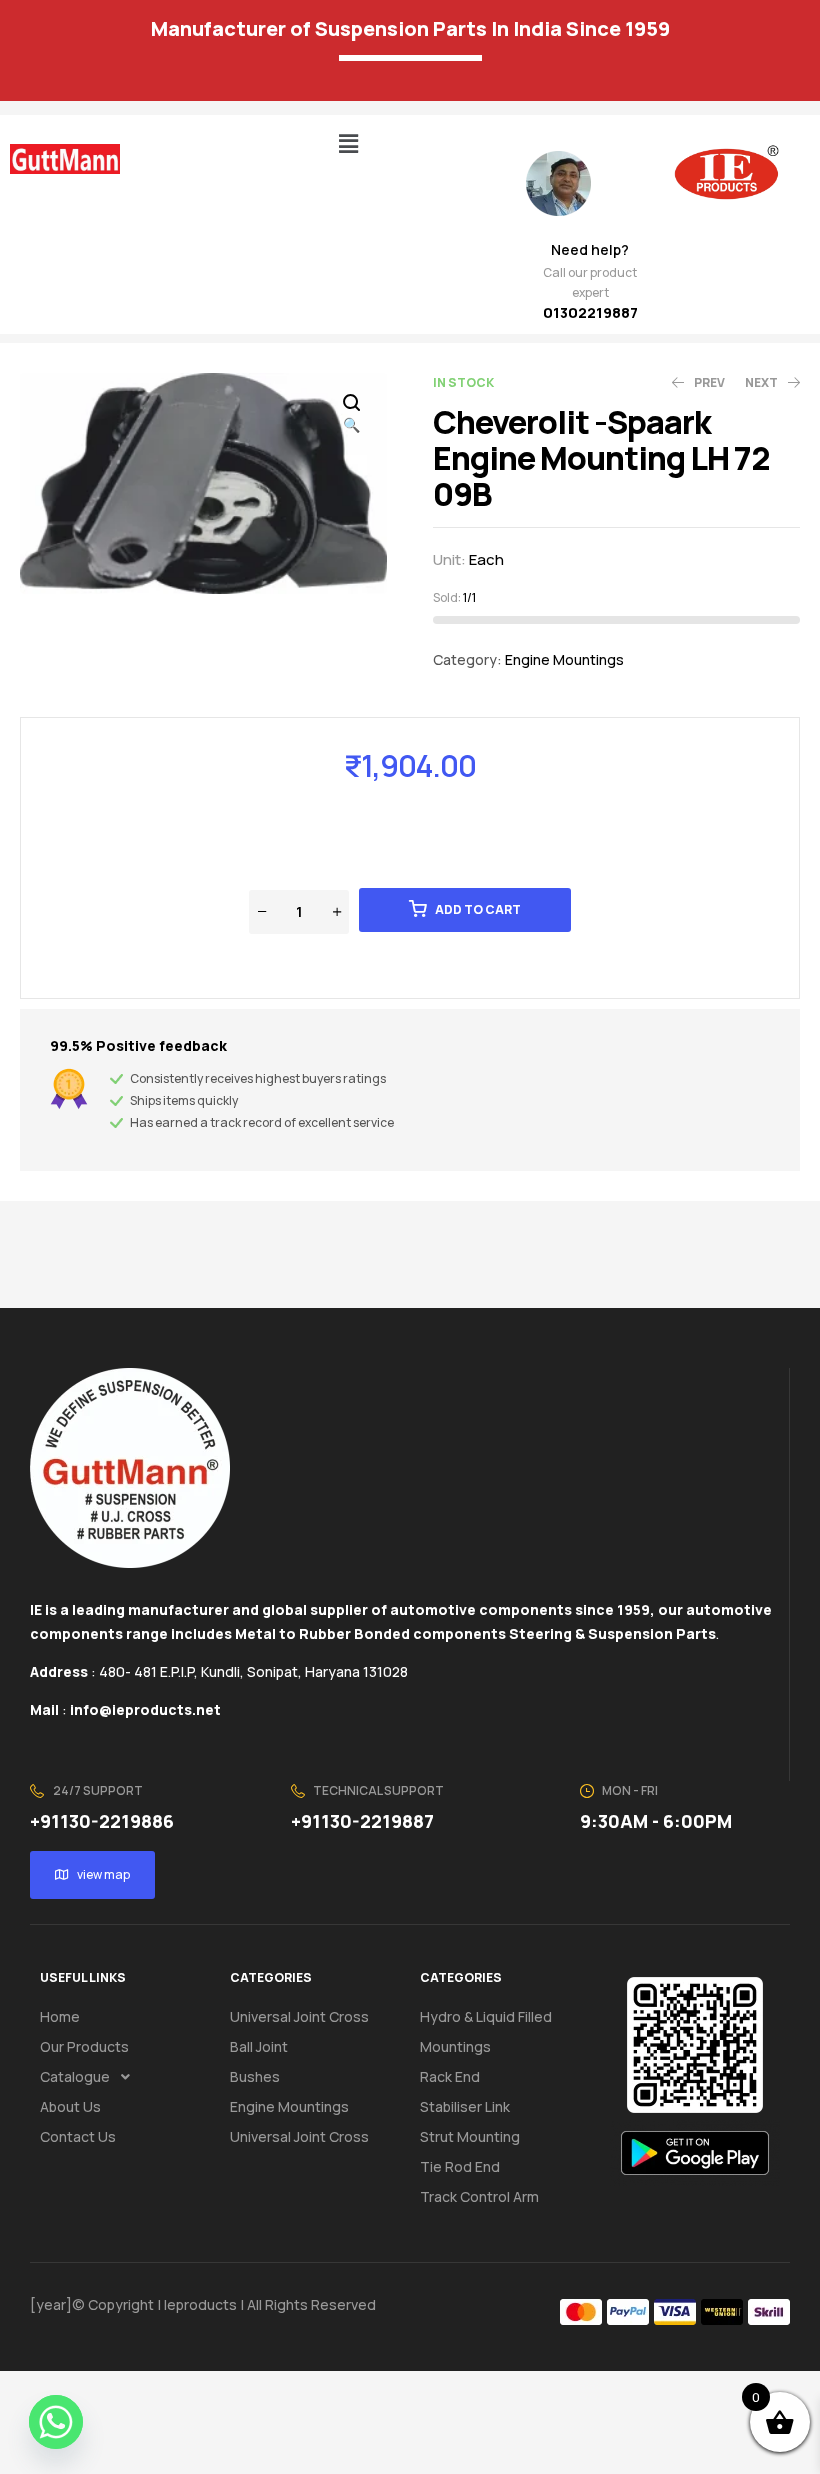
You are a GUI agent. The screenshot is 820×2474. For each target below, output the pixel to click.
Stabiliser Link (465, 2106)
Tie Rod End (460, 2166)
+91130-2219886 (102, 1821)
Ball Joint (259, 2046)
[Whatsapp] (56, 2422)
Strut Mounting (470, 2136)
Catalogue (75, 2076)
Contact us (78, 2136)
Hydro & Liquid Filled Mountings (486, 2031)
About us (70, 2106)
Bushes (255, 2076)
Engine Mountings (564, 659)
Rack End (450, 2076)
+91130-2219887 (362, 1821)
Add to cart (478, 909)
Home (60, 2016)
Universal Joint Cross (299, 2016)
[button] (348, 143)
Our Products (84, 2046)
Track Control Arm (479, 2196)
